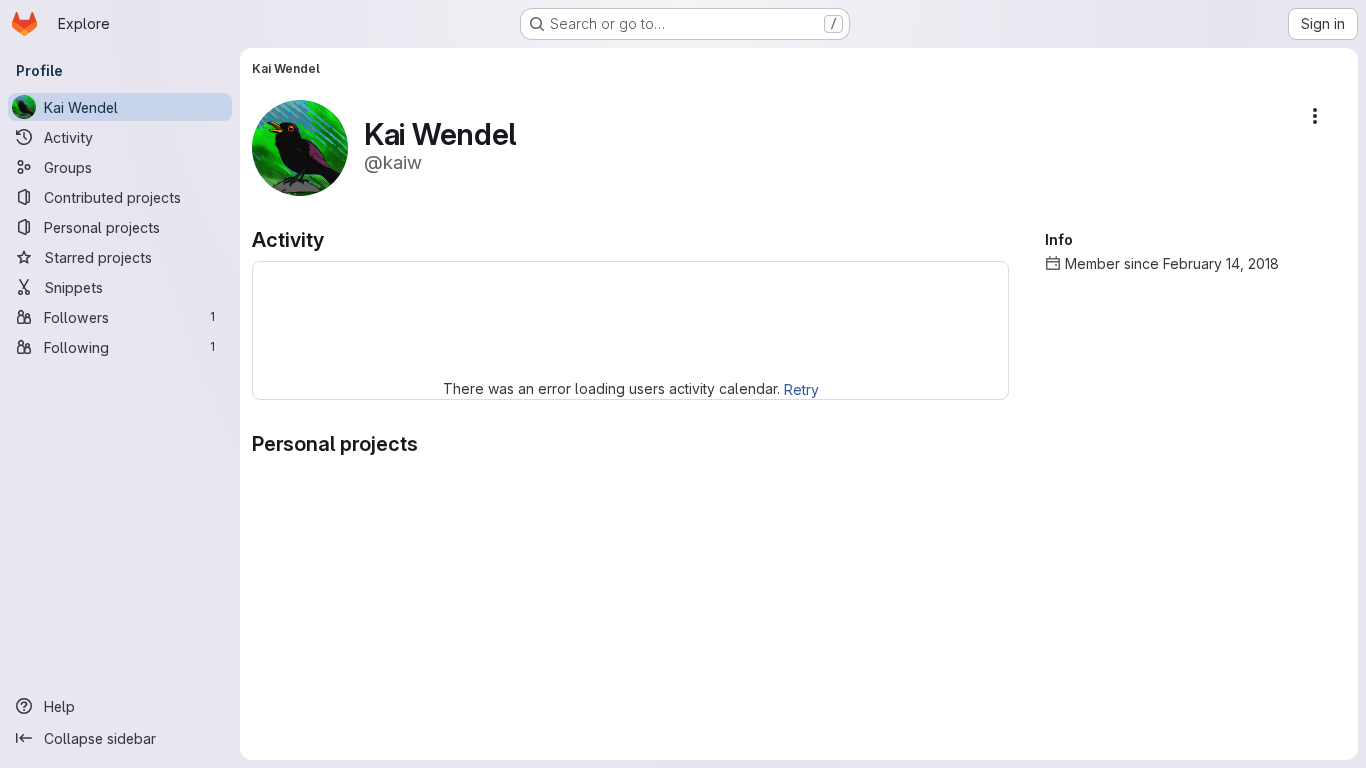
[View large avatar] (300, 146)
